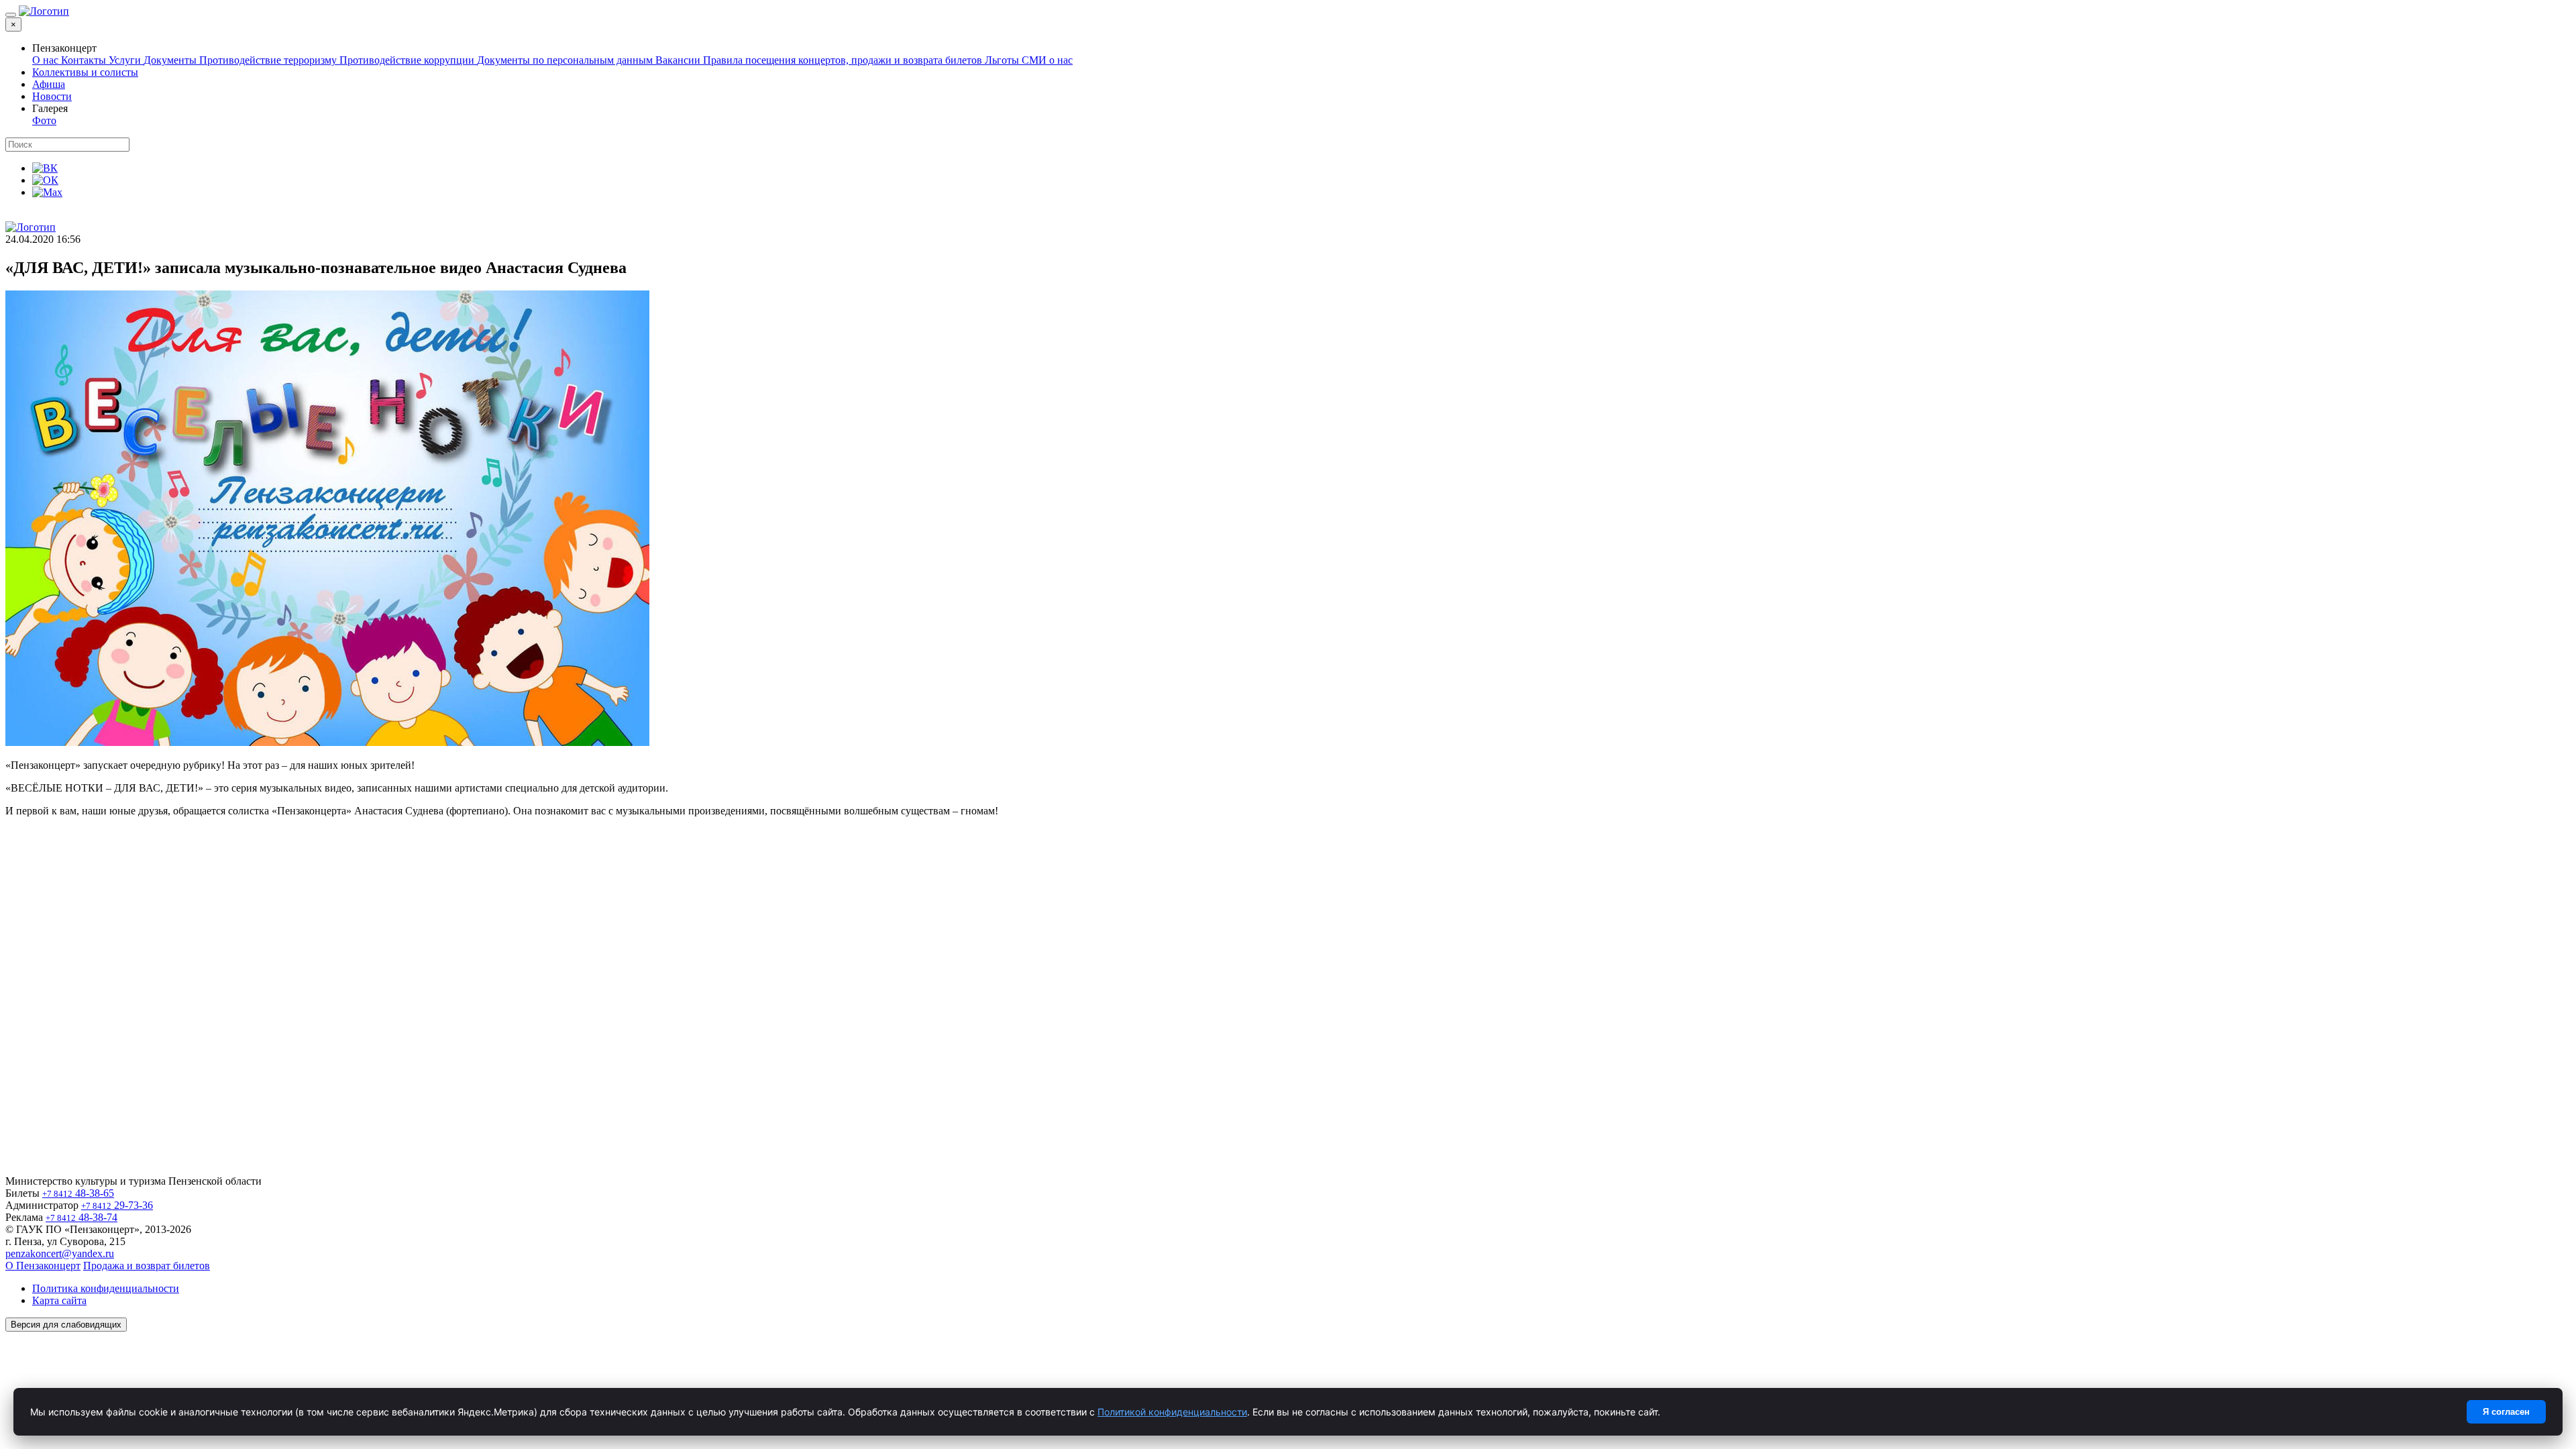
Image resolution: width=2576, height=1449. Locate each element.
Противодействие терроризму (269, 60)
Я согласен (2506, 1412)
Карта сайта (59, 1300)
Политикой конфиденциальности (1172, 1412)
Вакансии (679, 60)
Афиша (49, 84)
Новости (52, 96)
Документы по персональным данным (566, 60)
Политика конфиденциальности (106, 1288)
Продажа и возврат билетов (147, 1266)
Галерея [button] (50, 108)
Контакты (85, 60)
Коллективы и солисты (85, 72)
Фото (44, 120)
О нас (47, 60)
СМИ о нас (1047, 60)
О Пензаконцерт (43, 1266)
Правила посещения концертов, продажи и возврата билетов (844, 60)
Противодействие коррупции (408, 60)
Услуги (126, 60)
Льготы (1003, 60)
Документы (171, 60)
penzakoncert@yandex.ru (60, 1253)
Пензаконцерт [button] (64, 48)
